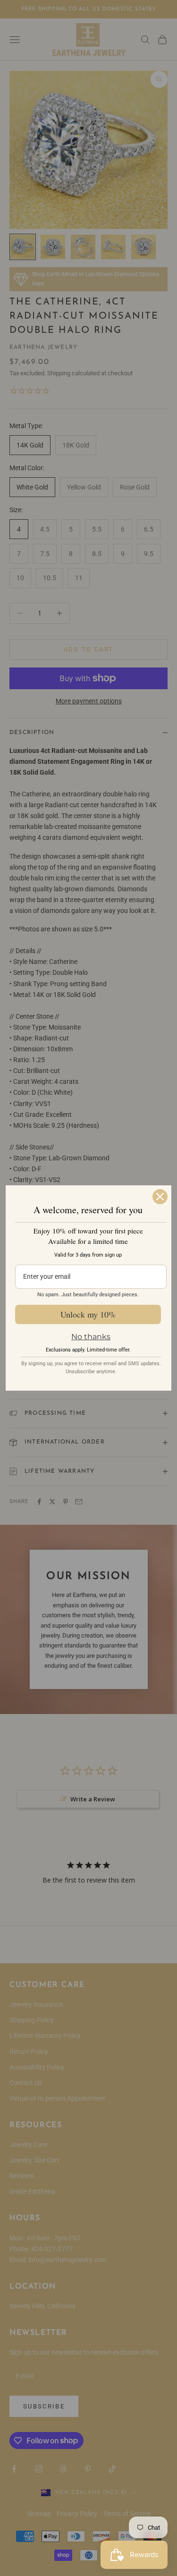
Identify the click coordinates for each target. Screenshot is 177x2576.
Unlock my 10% (88, 1314)
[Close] (160, 1197)
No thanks (91, 1337)
